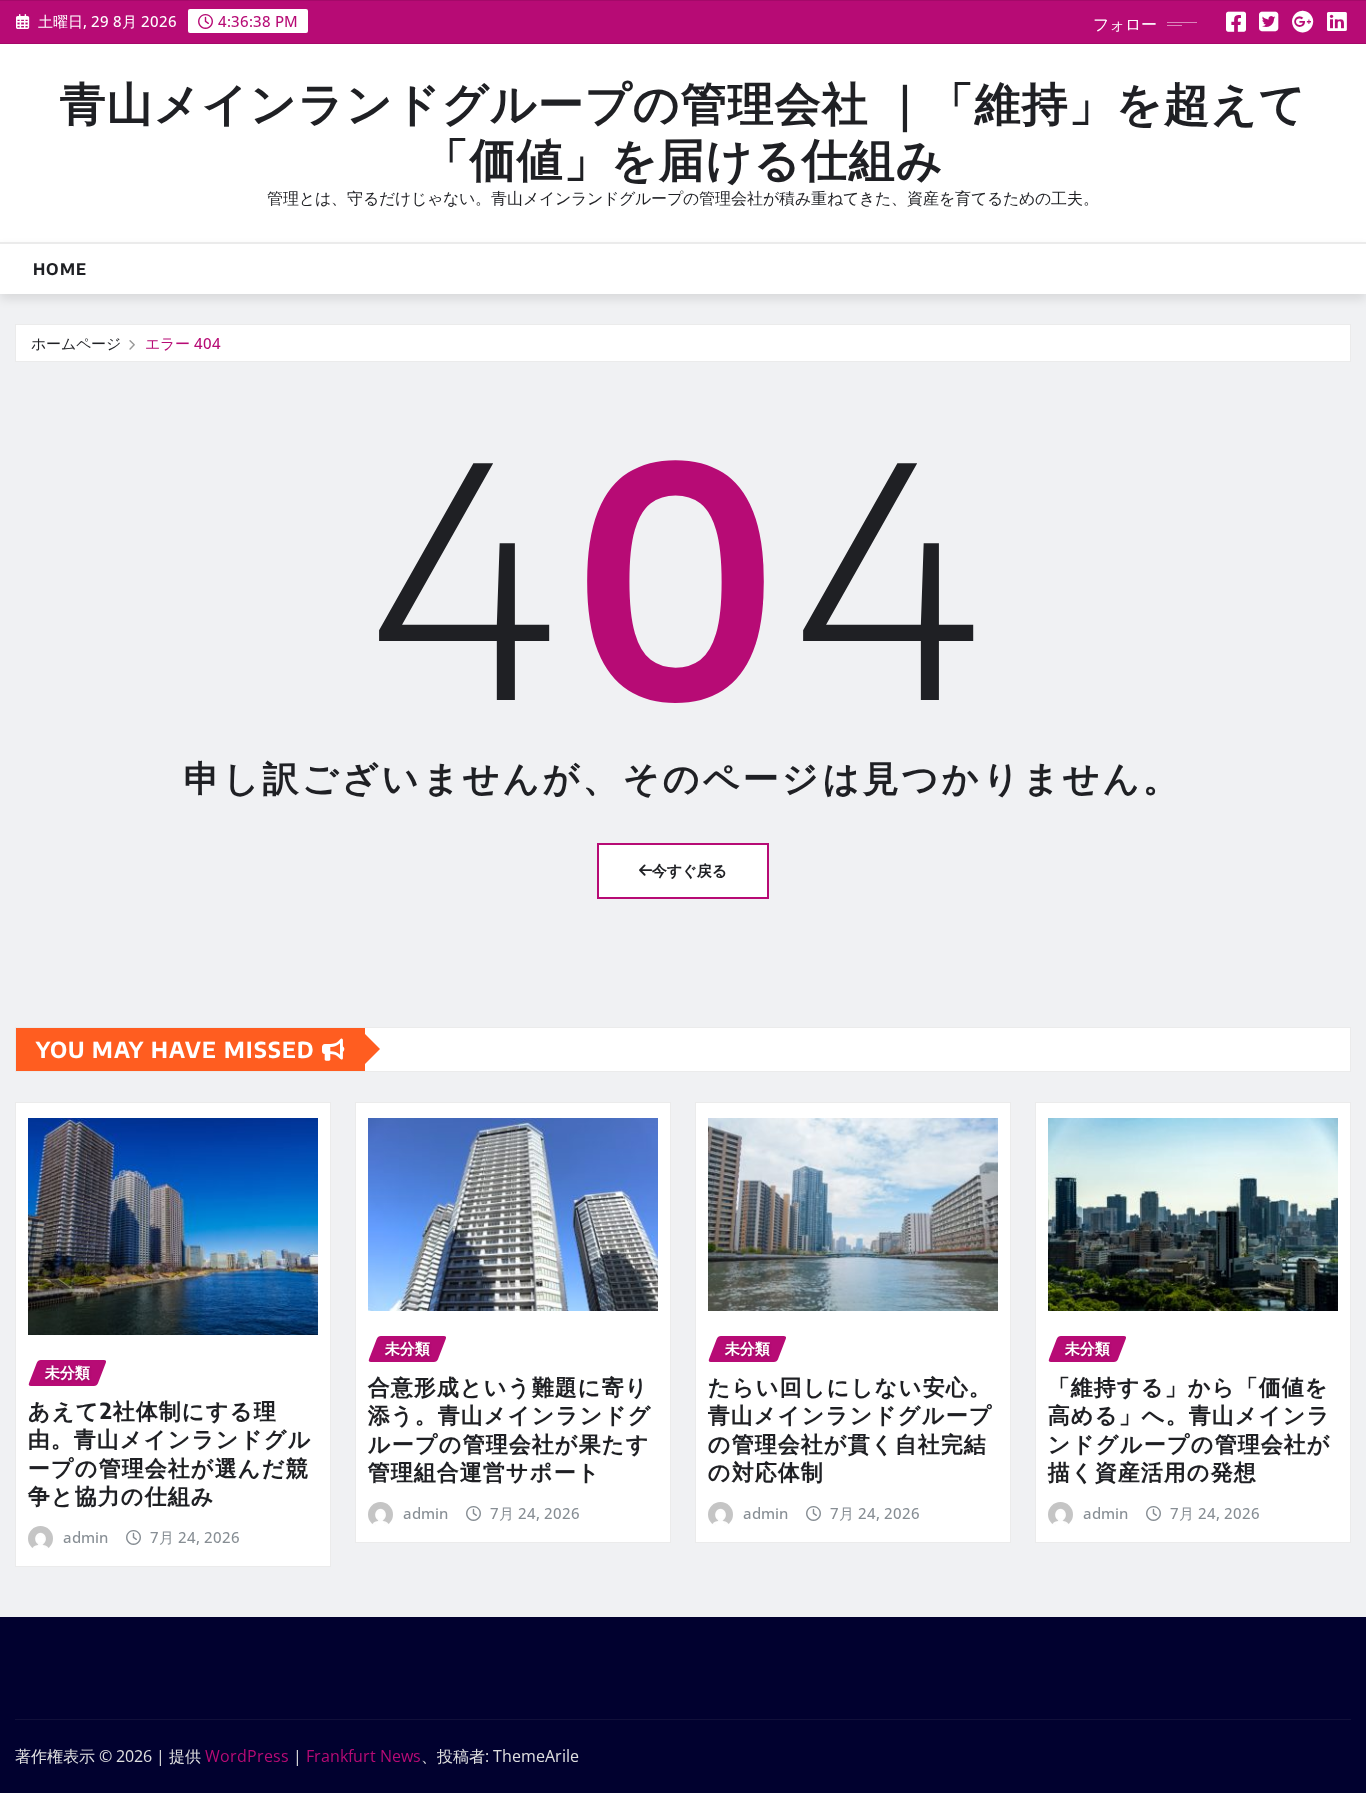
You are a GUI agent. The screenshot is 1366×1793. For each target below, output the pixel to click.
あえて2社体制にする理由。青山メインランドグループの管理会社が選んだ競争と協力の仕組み (170, 1453)
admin (85, 1537)
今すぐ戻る (689, 870)
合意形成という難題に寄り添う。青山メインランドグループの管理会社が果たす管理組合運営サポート (510, 1429)
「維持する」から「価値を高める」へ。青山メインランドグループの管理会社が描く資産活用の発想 (1189, 1429)
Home (60, 269)
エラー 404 (183, 343)
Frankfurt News (363, 1756)
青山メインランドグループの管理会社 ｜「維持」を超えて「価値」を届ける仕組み (683, 129)
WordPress (247, 1756)
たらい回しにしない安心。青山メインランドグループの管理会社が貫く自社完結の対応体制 (850, 1429)
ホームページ (76, 343)
